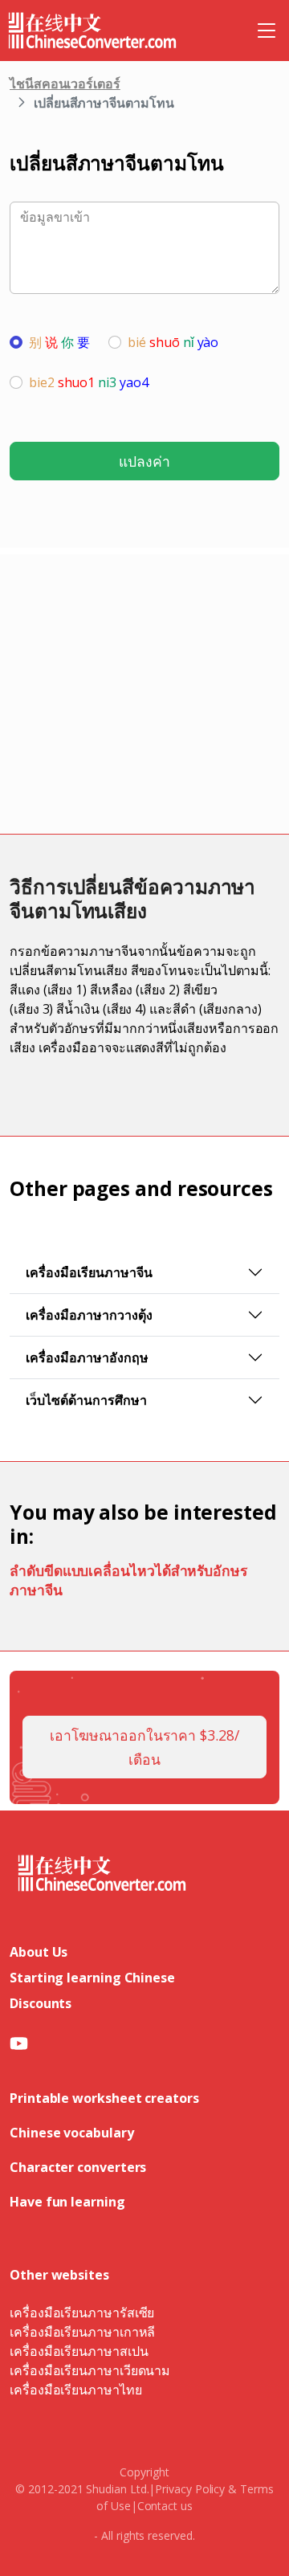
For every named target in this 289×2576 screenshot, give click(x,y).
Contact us (165, 2506)
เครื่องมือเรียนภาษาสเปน (79, 2351)
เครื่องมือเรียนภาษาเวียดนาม (90, 2370)
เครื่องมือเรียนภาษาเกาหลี (82, 2332)
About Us (39, 1952)
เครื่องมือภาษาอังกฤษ (87, 1357)
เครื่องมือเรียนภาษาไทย (76, 2390)
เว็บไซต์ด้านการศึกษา (86, 1400)
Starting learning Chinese (92, 1978)
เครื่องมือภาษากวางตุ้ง (89, 1315)
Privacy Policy (190, 2489)
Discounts (41, 2003)
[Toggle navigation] (267, 31)
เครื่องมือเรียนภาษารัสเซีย (82, 2313)
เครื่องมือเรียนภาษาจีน (89, 1272)
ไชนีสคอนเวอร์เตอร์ (65, 84)
